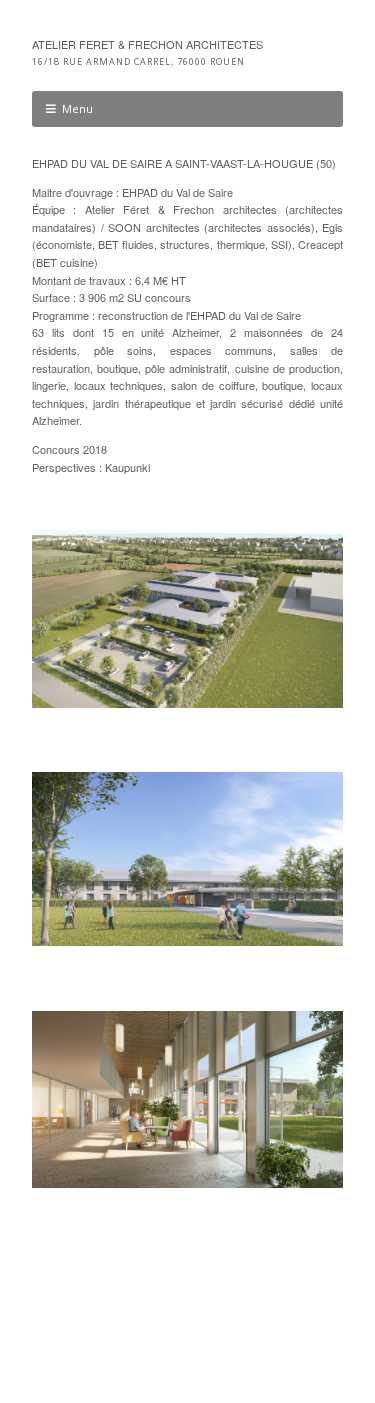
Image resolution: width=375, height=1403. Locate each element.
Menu (77, 108)
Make (104, 1329)
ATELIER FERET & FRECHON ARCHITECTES (147, 44)
